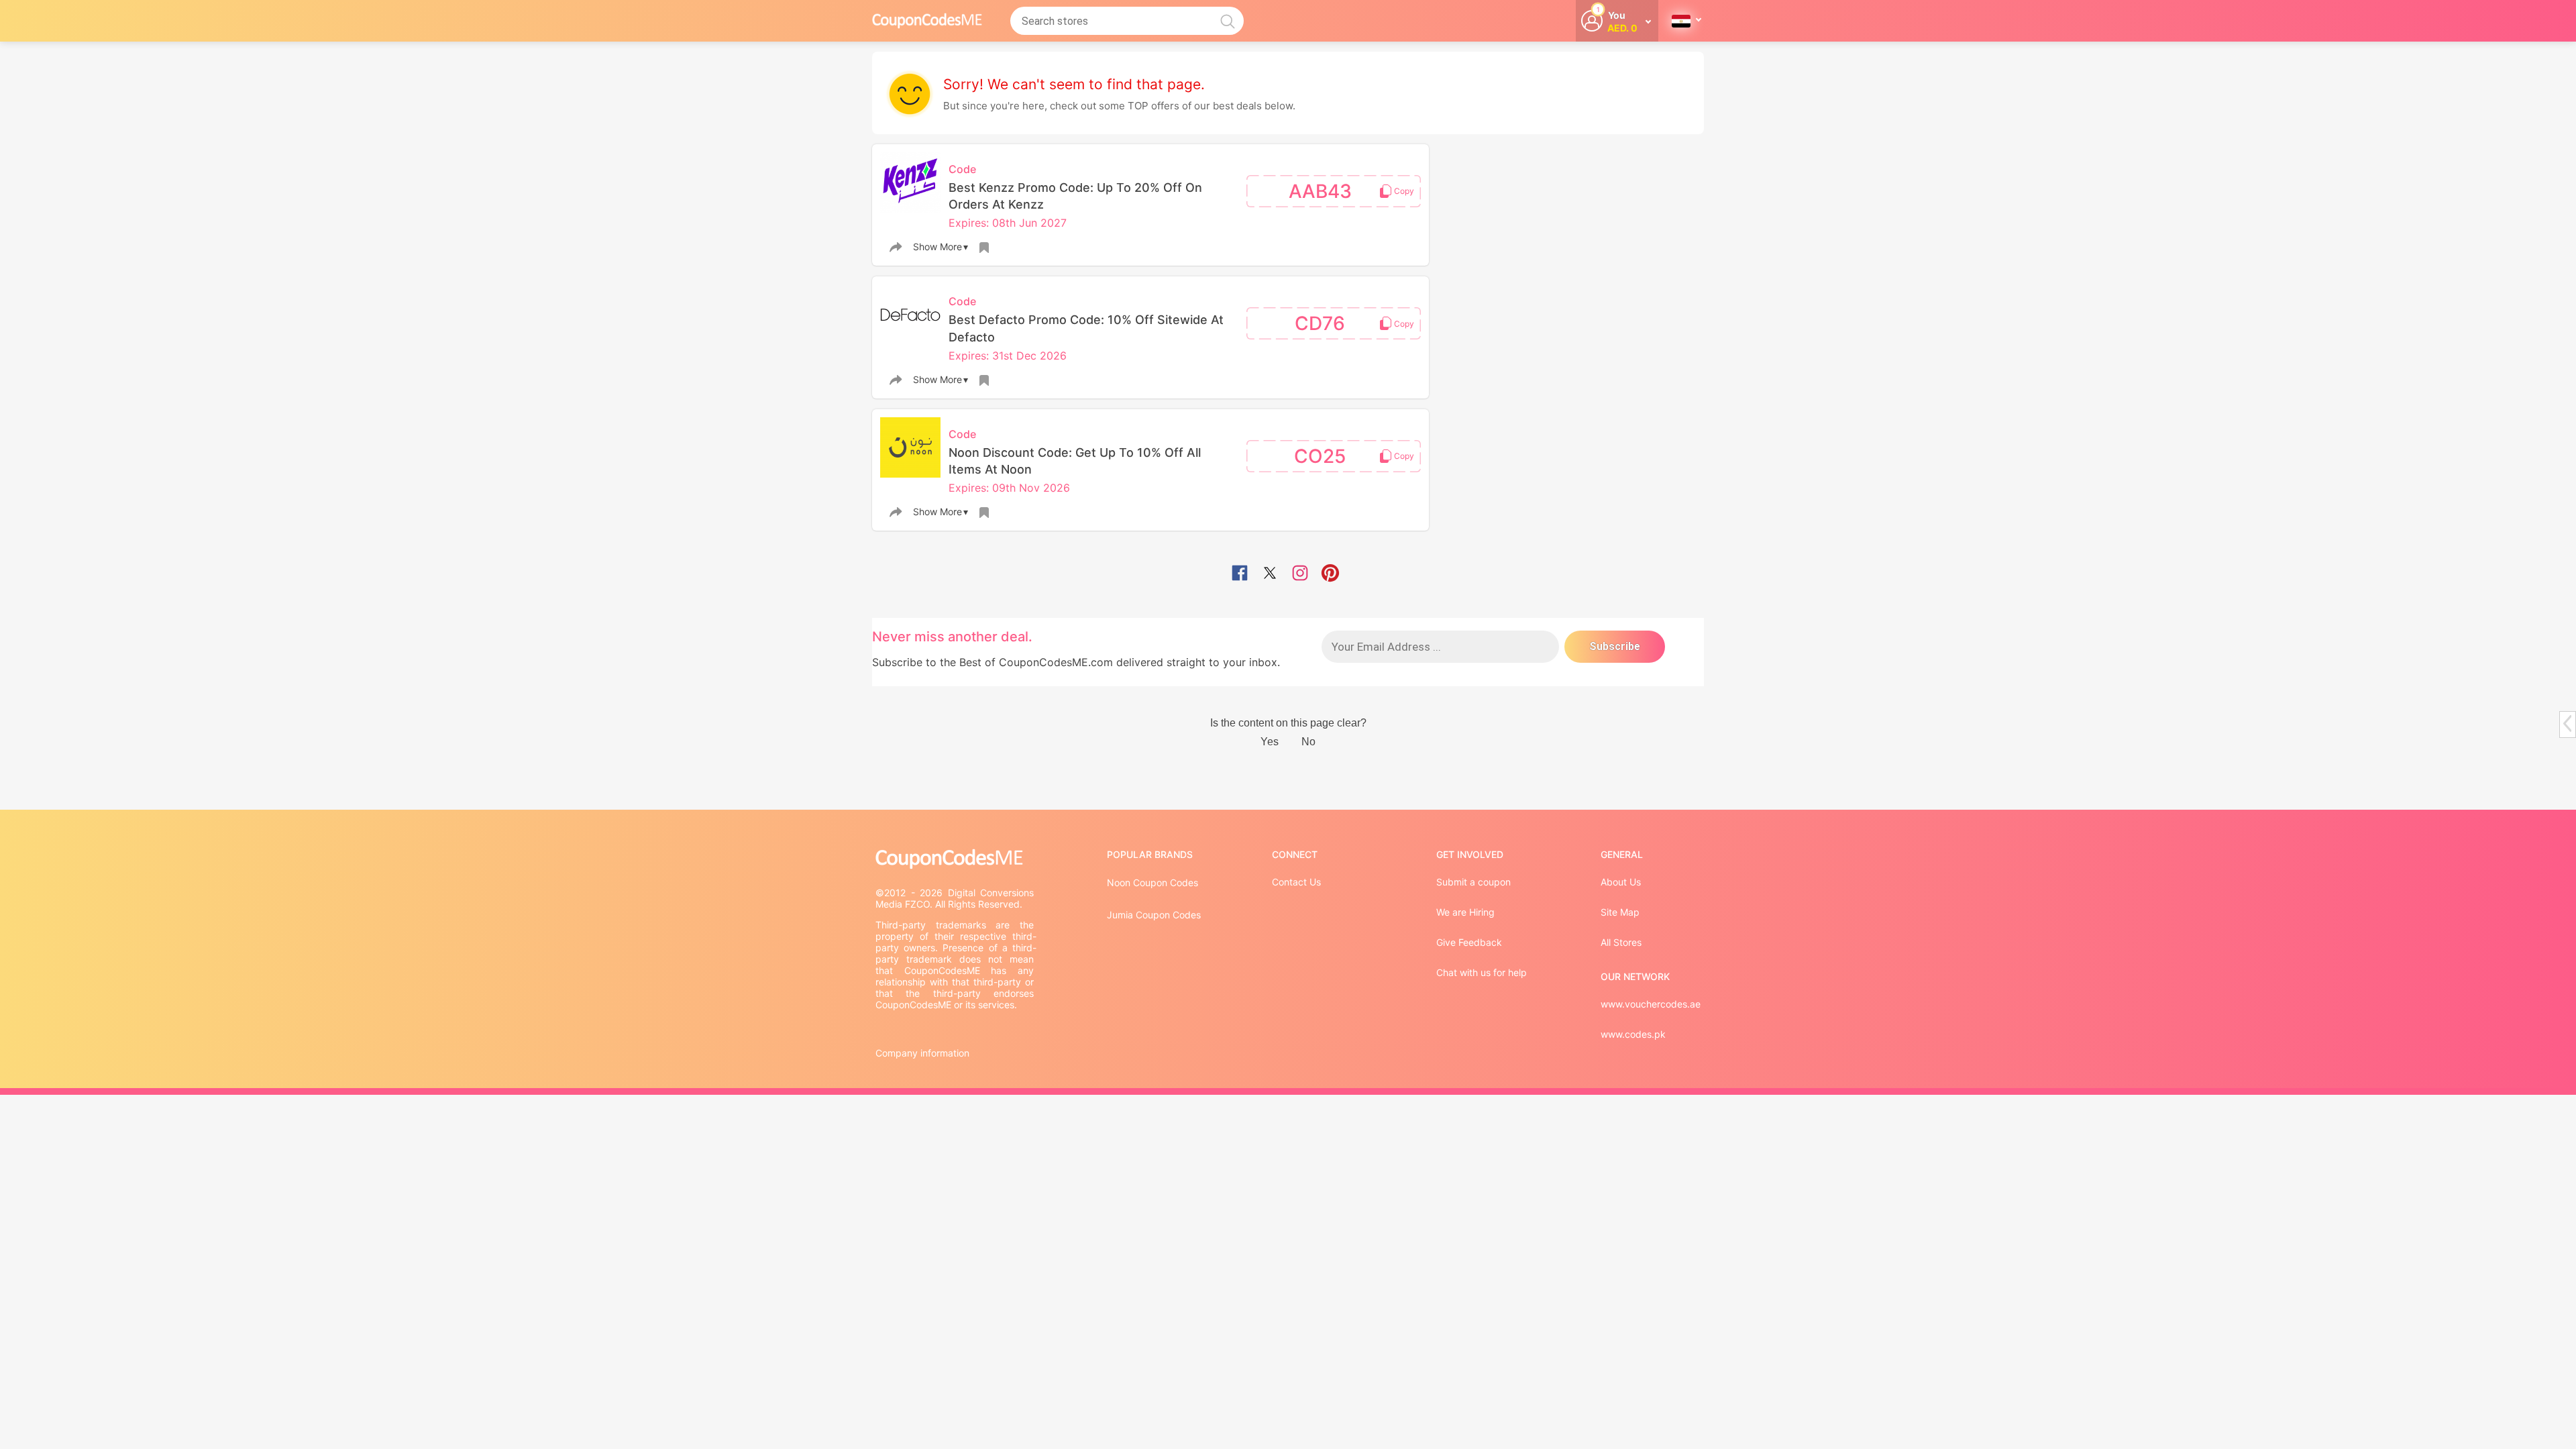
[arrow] (2567, 723)
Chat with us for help (1482, 972)
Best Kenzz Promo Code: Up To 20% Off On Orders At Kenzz (1075, 196)
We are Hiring (1465, 912)
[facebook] (1240, 574)
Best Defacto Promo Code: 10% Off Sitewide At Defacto (1086, 328)
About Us (1621, 882)
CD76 (1320, 323)
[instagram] (1300, 574)
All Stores (1621, 942)
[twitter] (1270, 574)
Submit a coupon (1473, 882)
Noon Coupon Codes (1152, 882)
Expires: (970, 223)
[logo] (927, 20)
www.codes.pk (1633, 1034)
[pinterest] (1330, 574)
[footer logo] (956, 859)
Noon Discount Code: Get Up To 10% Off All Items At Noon (1075, 461)
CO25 (1320, 456)
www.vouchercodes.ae (1651, 1004)
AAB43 (1320, 191)
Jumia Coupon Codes (1154, 915)
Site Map (1620, 912)
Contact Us (1296, 882)
